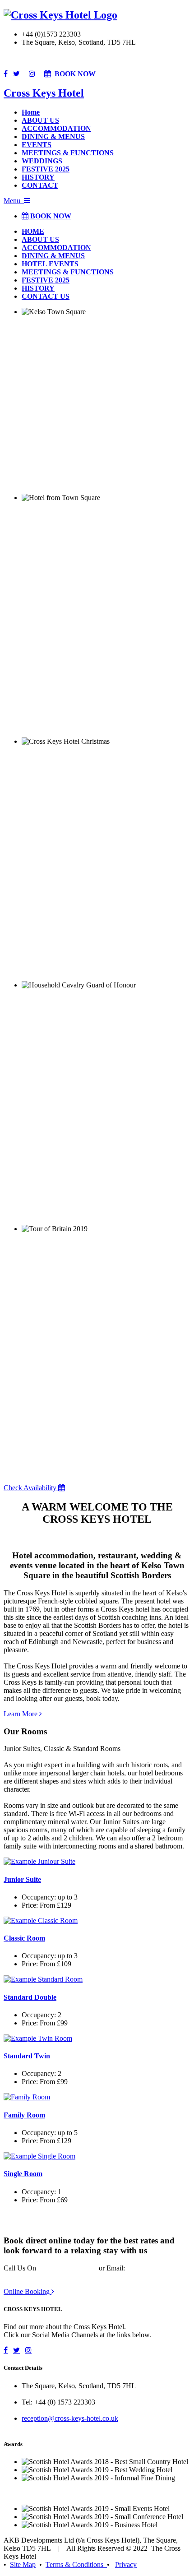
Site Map (23, 2564)
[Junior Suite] (39, 1861)
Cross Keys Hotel (44, 93)
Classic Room (24, 1938)
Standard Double (30, 1997)
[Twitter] (16, 74)
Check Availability (31, 1488)
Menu (14, 201)
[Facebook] (6, 74)
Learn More (21, 1714)
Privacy (126, 2564)
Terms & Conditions (76, 2564)
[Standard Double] (43, 1979)
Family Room (24, 2115)
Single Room (23, 2174)
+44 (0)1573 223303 (67, 2268)
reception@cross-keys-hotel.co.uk (70, 2418)
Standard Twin (27, 2056)
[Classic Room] (41, 1920)
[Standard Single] (39, 2156)
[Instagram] (32, 74)
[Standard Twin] (38, 2038)
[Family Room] (27, 2097)
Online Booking (28, 2291)
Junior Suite (22, 1879)
